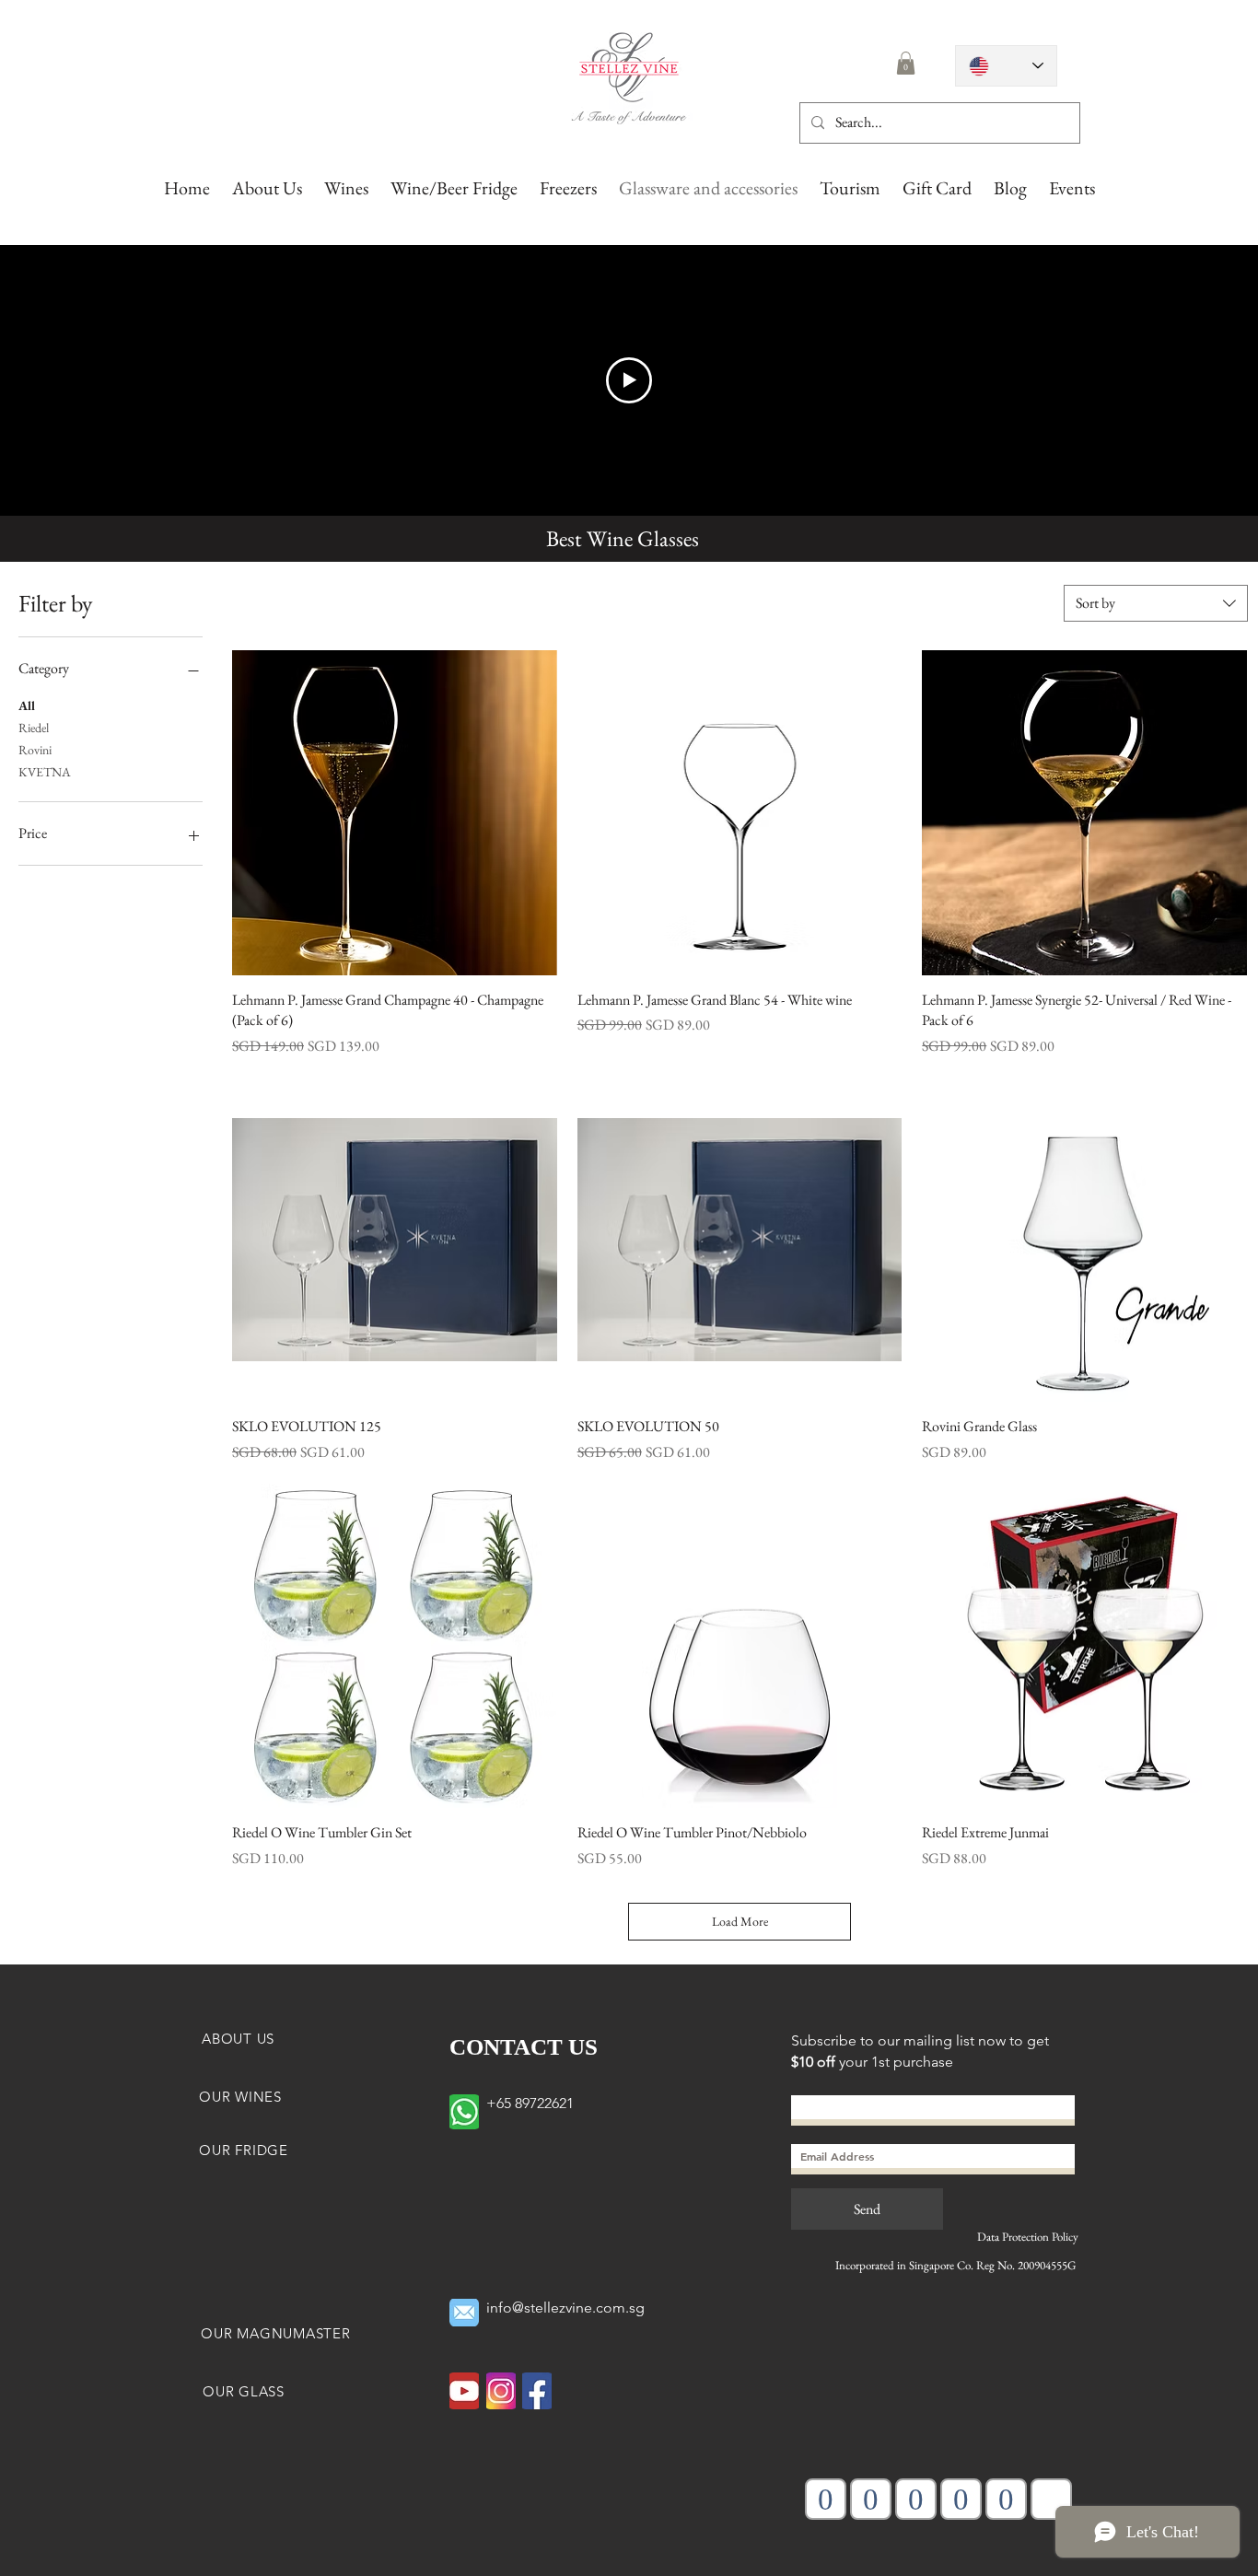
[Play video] (629, 380)
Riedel (34, 728)
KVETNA (45, 772)
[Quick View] (395, 813)
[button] (906, 63)
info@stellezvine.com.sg (565, 2308)
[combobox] (1156, 603)
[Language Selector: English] (1006, 66)
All (27, 705)
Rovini (35, 750)
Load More (740, 1921)
